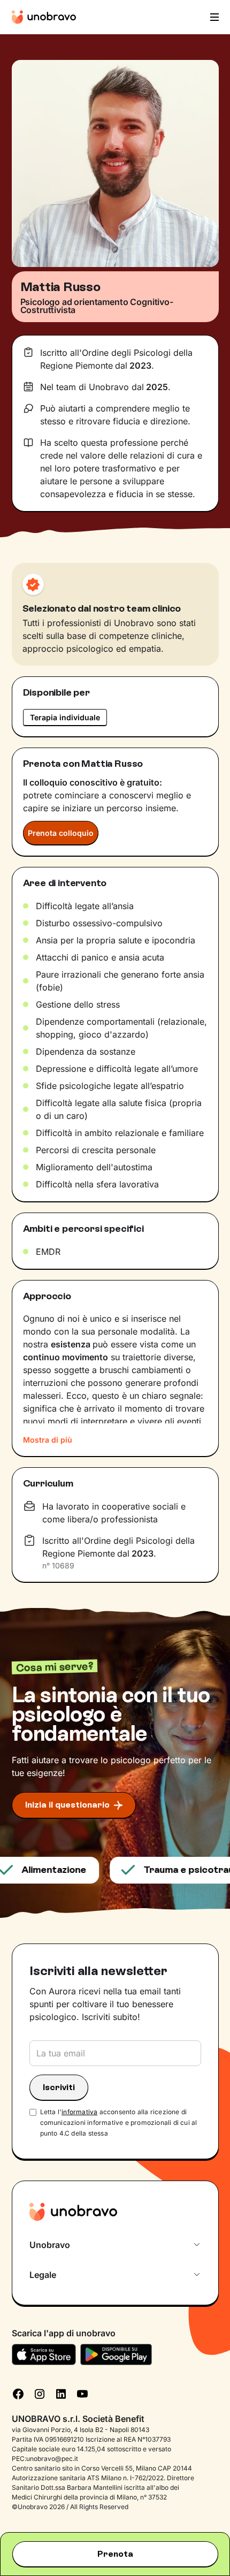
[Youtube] (82, 2393)
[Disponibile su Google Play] (116, 2354)
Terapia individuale (65, 717)
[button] (213, 17)
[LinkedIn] (61, 2393)
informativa (79, 2112)
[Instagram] (40, 2393)
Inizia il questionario (67, 1805)
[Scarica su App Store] (44, 2354)
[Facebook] (18, 2393)
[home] (44, 17)
